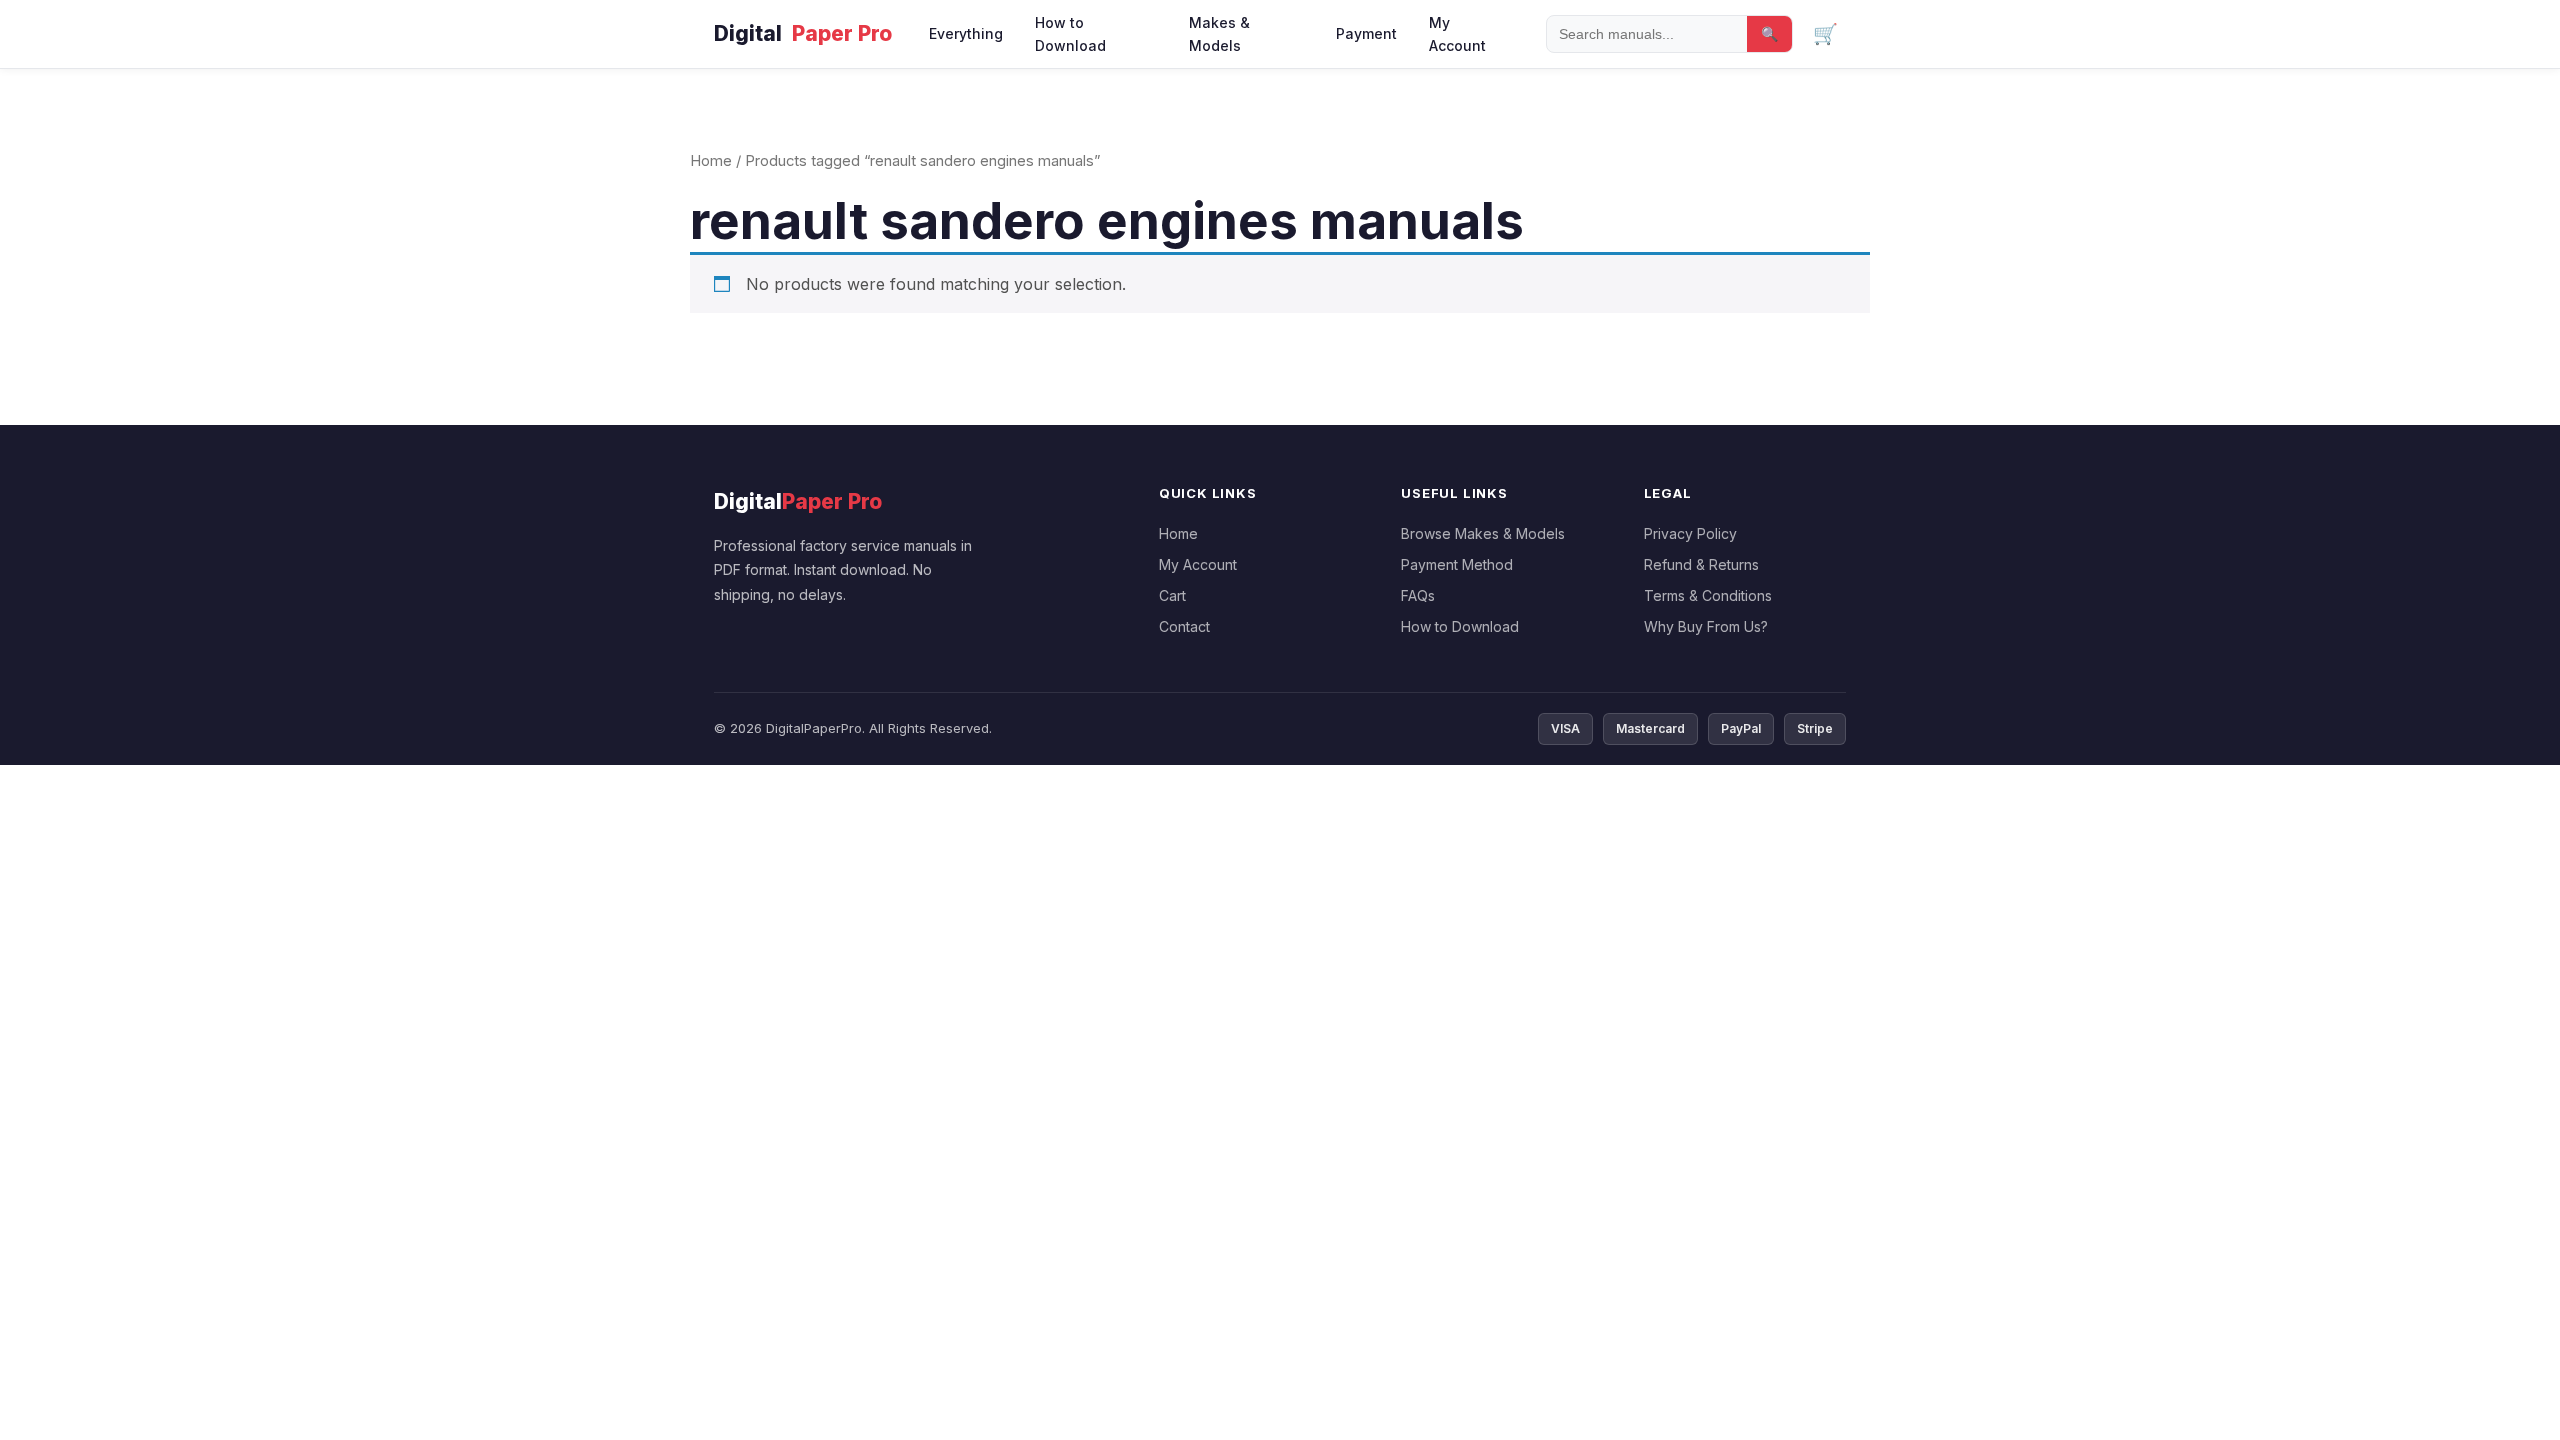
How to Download (1070, 34)
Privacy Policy (1690, 533)
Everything (966, 33)
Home (711, 161)
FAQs (1418, 595)
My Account (1457, 34)
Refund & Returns (1701, 564)
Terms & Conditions (1708, 595)
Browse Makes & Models (1483, 533)
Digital (803, 33)
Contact (1184, 626)
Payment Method (1457, 564)
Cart (1172, 595)
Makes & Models (1219, 34)
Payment (1366, 33)
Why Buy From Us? (1706, 626)
